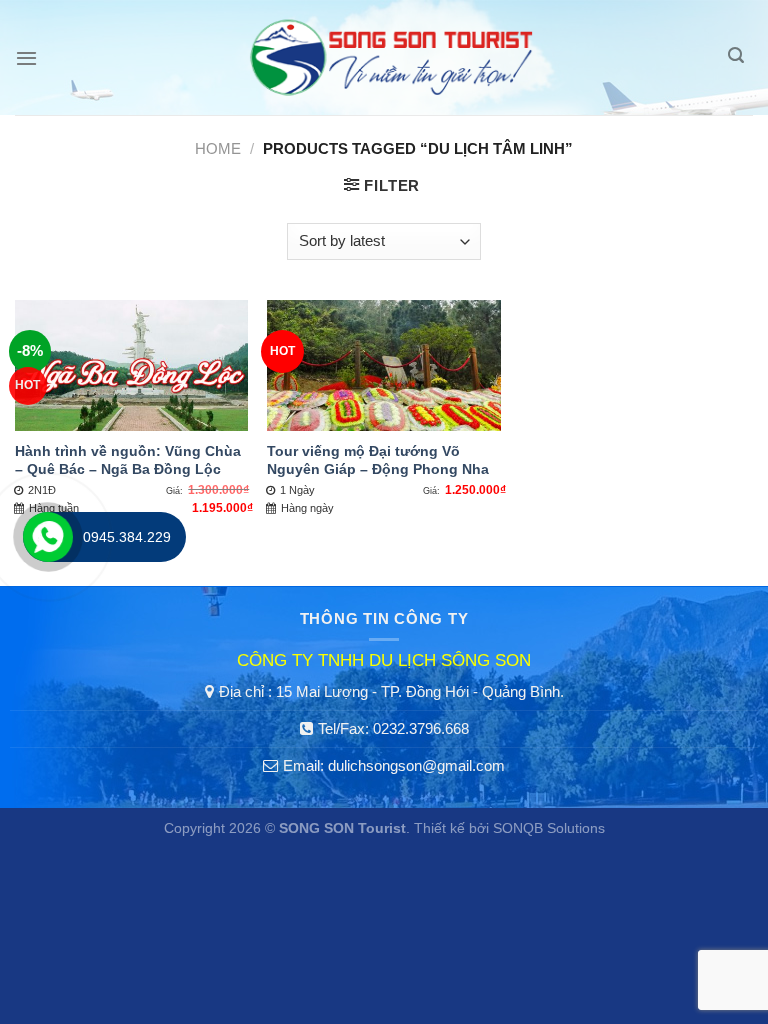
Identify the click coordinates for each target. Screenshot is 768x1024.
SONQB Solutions (549, 828)
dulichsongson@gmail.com (416, 765)
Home (218, 148)
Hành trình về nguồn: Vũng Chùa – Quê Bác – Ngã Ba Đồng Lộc (128, 460)
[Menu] (26, 58)
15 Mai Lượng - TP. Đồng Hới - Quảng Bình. (420, 691)
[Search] (736, 57)
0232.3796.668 (421, 728)
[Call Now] (48, 537)
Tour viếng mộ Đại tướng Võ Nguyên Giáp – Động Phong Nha (378, 460)
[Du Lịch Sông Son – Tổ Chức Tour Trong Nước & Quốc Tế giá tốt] (392, 57)
